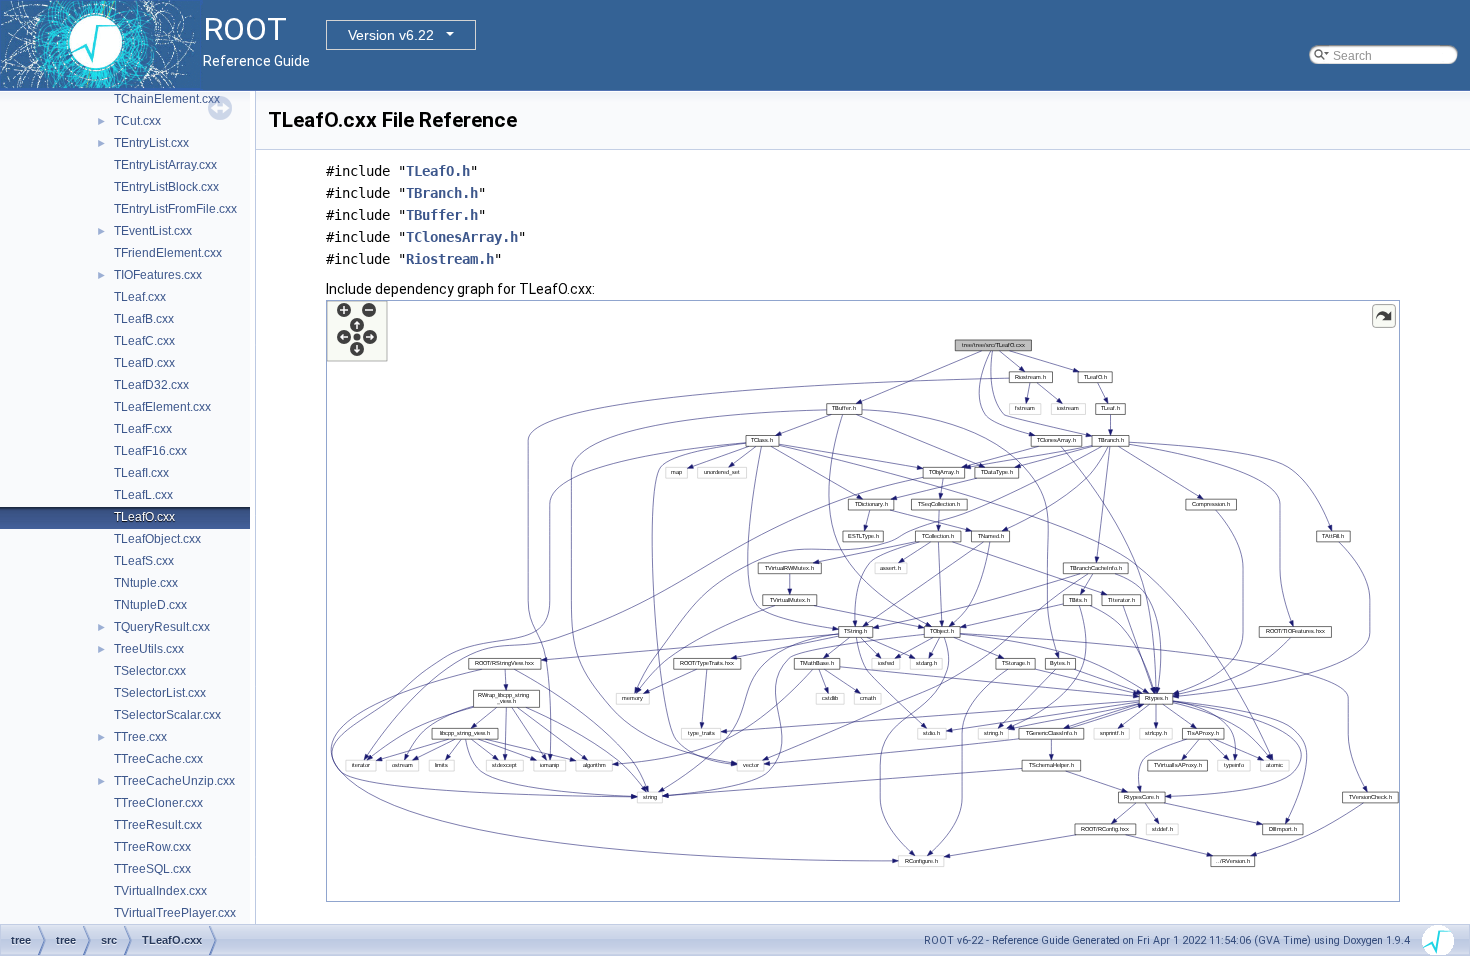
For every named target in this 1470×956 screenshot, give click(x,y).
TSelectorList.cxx (160, 693)
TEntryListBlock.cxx (166, 187)
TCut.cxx (137, 121)
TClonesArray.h (462, 237)
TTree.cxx (140, 737)
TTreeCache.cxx (158, 759)
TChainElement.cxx (167, 99)
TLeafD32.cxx (151, 385)
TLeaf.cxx (140, 297)
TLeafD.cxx (144, 363)
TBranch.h (442, 193)
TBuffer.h (442, 215)
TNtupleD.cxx (150, 605)
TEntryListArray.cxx (165, 165)
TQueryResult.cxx (162, 627)
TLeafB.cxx (144, 319)
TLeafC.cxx (144, 341)
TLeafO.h (438, 171)
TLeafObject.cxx (157, 539)
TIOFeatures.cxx (158, 275)
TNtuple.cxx (146, 583)
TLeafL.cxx (143, 495)
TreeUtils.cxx (149, 649)
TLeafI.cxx (141, 473)
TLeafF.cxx (143, 429)
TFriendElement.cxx (168, 253)
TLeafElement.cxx (162, 407)
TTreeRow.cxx (152, 847)
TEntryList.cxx (151, 143)
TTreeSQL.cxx (152, 869)
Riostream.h (450, 259)
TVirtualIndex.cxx (160, 891)
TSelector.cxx (150, 671)
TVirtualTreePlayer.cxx (175, 913)
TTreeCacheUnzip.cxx (174, 781)
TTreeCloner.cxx (158, 803)
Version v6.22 (391, 35)
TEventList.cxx (153, 231)
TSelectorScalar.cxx (167, 715)
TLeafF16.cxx (150, 451)
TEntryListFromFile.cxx (175, 209)
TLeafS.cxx (144, 561)
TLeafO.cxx (144, 517)
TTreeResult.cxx (158, 825)
